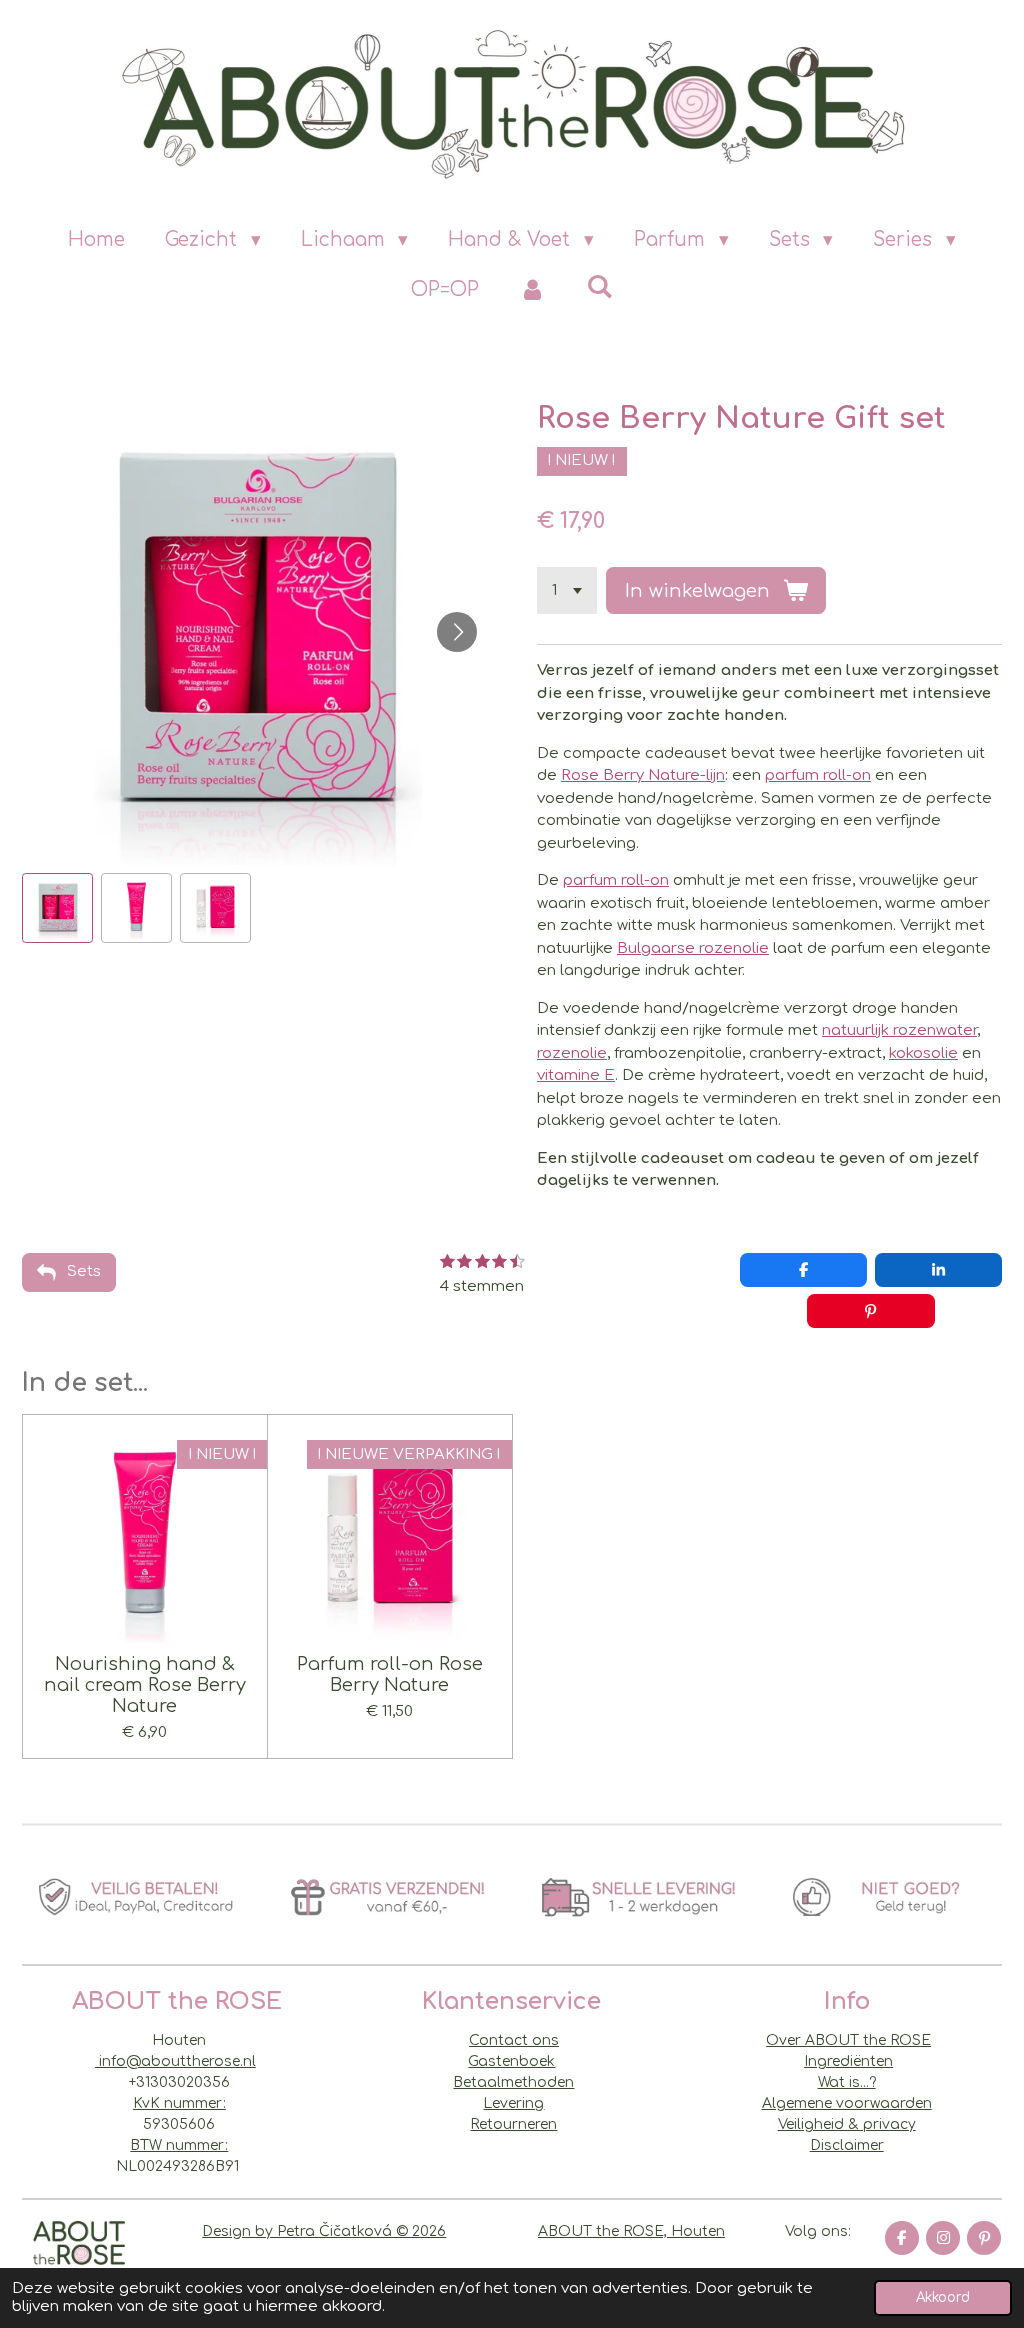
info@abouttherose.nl (175, 2061)
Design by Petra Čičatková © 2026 (324, 2231)
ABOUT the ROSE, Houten (631, 2231)
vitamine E (576, 1075)
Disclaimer (847, 2145)
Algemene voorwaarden (847, 2103)
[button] (57, 908)
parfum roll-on (818, 775)
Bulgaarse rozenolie (693, 948)
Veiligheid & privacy (847, 2124)
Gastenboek (511, 2061)
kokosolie (923, 1053)
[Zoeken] (599, 286)
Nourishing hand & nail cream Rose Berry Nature (145, 1685)
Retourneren (513, 2124)
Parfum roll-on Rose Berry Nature (390, 1674)
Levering (513, 2103)
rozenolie (572, 1053)
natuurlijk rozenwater (899, 1030)
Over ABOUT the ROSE (848, 2040)
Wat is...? (847, 2082)
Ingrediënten (848, 2061)
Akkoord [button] (943, 2297)
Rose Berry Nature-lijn (643, 775)
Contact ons (514, 2040)
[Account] (532, 290)
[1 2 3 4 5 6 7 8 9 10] (567, 590)
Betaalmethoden (513, 2082)
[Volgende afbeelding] (457, 632)
